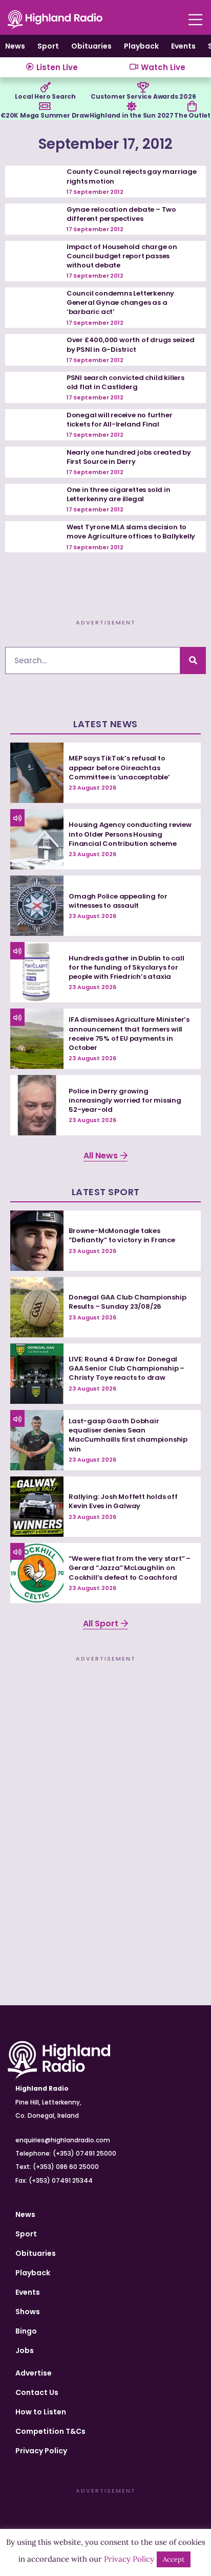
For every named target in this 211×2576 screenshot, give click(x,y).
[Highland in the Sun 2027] (132, 106)
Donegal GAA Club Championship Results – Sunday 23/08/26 (127, 1302)
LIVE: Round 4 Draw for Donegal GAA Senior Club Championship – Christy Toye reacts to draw (126, 1368)
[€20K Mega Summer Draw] (45, 106)
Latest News (105, 724)
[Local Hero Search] (46, 87)
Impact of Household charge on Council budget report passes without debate (122, 256)
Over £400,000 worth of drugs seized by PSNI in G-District (131, 344)
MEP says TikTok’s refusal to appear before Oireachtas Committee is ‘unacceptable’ (119, 767)
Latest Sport (106, 1192)
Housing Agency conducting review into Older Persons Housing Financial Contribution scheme (130, 834)
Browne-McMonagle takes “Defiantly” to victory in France (122, 1235)
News (15, 46)
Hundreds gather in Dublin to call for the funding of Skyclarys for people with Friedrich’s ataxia (126, 967)
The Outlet (192, 115)
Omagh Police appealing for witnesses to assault (118, 901)
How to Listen (41, 2412)
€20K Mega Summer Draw (45, 115)
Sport (48, 46)
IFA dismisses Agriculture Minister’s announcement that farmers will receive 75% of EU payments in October (129, 1034)
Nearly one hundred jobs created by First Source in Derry (129, 457)
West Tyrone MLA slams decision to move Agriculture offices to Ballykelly (131, 532)
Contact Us (37, 2392)
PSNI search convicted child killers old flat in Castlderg (125, 382)
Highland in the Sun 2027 (132, 115)
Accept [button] (174, 2559)
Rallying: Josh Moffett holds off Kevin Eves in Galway (123, 1501)
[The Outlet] (192, 106)
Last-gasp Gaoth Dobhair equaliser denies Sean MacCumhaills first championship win (128, 1435)
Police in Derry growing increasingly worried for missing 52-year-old (125, 1100)
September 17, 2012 (105, 144)
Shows (28, 2312)
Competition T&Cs (50, 2431)
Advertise (34, 2373)
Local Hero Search (45, 96)
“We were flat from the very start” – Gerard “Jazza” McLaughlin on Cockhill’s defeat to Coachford (130, 1568)
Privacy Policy (41, 2451)
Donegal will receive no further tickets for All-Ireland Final (120, 420)
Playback (141, 46)
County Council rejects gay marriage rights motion (132, 176)
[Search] (193, 660)
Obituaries (91, 46)
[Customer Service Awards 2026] (143, 87)
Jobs (25, 2350)
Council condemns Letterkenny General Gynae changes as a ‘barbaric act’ (120, 303)
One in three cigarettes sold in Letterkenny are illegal (119, 494)
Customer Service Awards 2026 (143, 96)
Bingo (26, 2331)
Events (183, 46)
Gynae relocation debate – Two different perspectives (121, 214)
